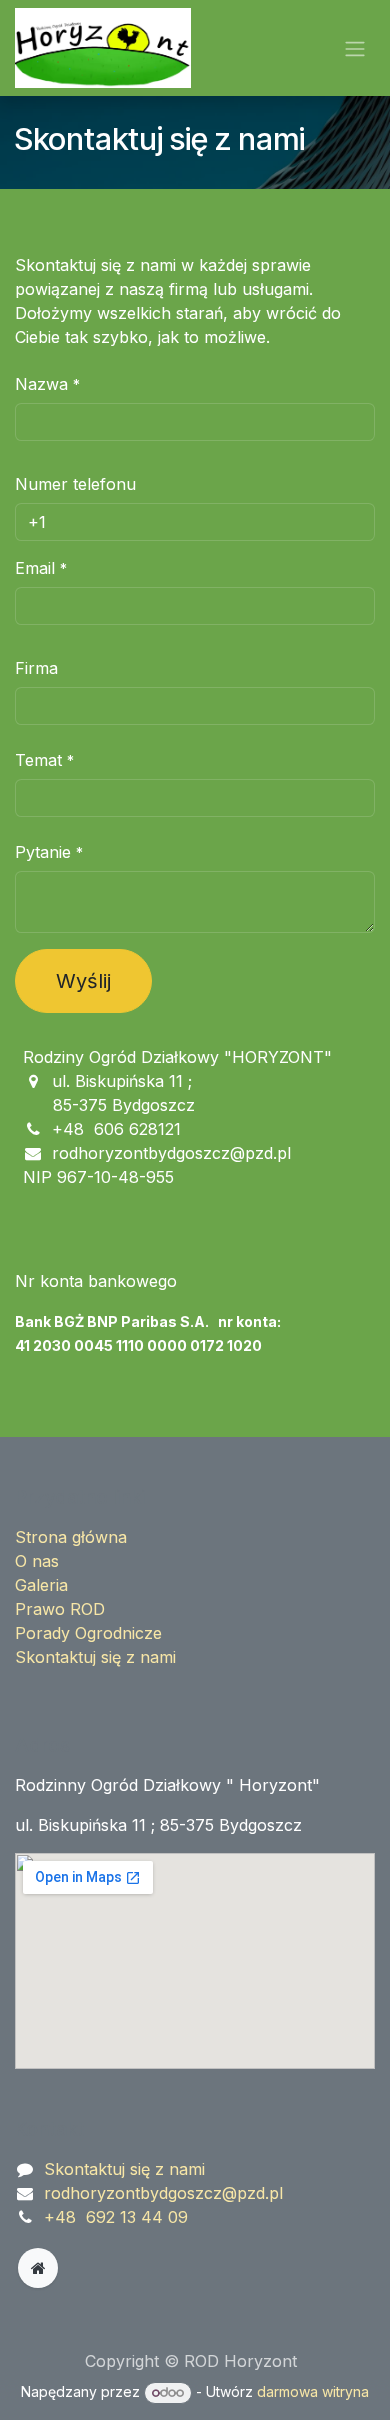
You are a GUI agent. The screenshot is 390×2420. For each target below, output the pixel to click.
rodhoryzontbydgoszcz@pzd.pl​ (163, 2193)
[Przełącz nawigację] (355, 48)
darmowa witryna (313, 2391)
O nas (37, 1561)
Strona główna (71, 1537)
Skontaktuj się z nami (95, 1657)
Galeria (41, 1585)
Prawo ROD (60, 1609)
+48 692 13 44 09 (116, 2217)
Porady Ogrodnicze (88, 1633)
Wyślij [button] (83, 981)
